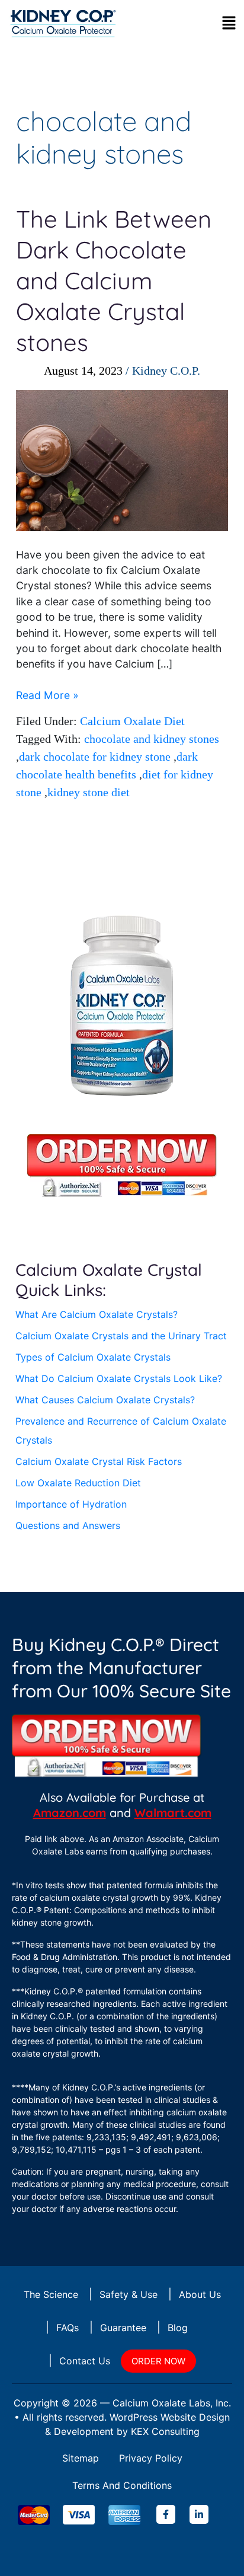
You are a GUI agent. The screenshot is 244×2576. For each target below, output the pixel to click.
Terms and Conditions (122, 2485)
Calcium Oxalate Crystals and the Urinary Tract (121, 1336)
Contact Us (85, 2361)
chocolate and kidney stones (152, 739)
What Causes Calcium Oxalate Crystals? (105, 1400)
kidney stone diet (89, 792)
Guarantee (123, 2328)
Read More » (47, 695)
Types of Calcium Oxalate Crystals (93, 1357)
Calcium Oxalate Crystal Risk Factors (99, 1461)
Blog (178, 2328)
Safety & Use (129, 2294)
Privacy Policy (151, 2458)
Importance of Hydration (71, 1504)
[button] (229, 22)
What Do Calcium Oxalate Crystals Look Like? (119, 1378)
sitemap (81, 2458)
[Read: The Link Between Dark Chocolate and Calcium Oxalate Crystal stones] (122, 460)
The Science (51, 2294)
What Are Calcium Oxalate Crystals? (97, 1314)
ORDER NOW (158, 2361)
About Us (200, 2294)
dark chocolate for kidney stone (95, 756)
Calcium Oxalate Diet (132, 721)
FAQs (68, 2328)
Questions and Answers (68, 1525)
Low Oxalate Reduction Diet (78, 1483)
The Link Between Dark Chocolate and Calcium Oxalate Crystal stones (114, 280)
